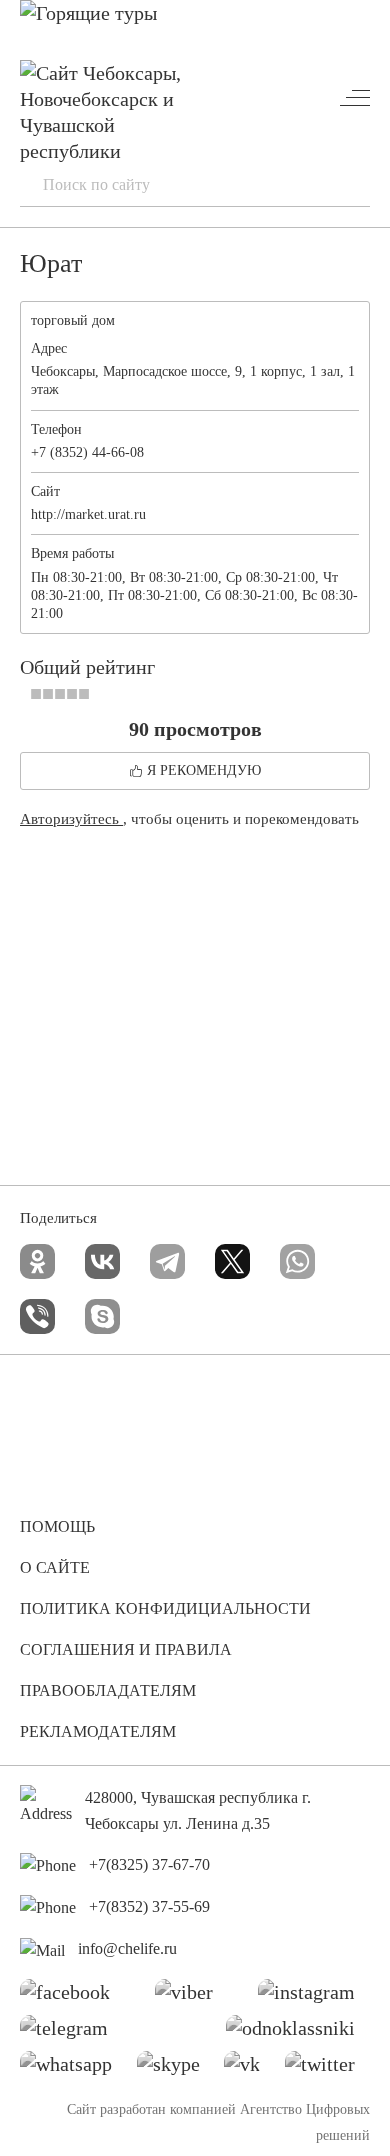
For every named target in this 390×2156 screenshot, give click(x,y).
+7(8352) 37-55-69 (149, 1906)
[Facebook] (72, 1997)
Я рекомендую (204, 770)
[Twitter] (327, 2069)
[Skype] (102, 1316)
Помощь (57, 1526)
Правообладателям (108, 1690)
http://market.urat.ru (88, 514)
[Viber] (37, 1316)
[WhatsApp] (297, 1261)
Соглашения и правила (126, 1649)
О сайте (55, 1567)
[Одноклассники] (37, 1261)
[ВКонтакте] (102, 1261)
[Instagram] (314, 1997)
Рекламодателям (98, 1731)
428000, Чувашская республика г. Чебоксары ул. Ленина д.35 (198, 1810)
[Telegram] (167, 1261)
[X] (232, 1261)
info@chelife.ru (127, 1948)
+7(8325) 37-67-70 (149, 1864)
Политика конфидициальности (165, 1608)
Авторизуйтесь (71, 819)
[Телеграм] (71, 2033)
